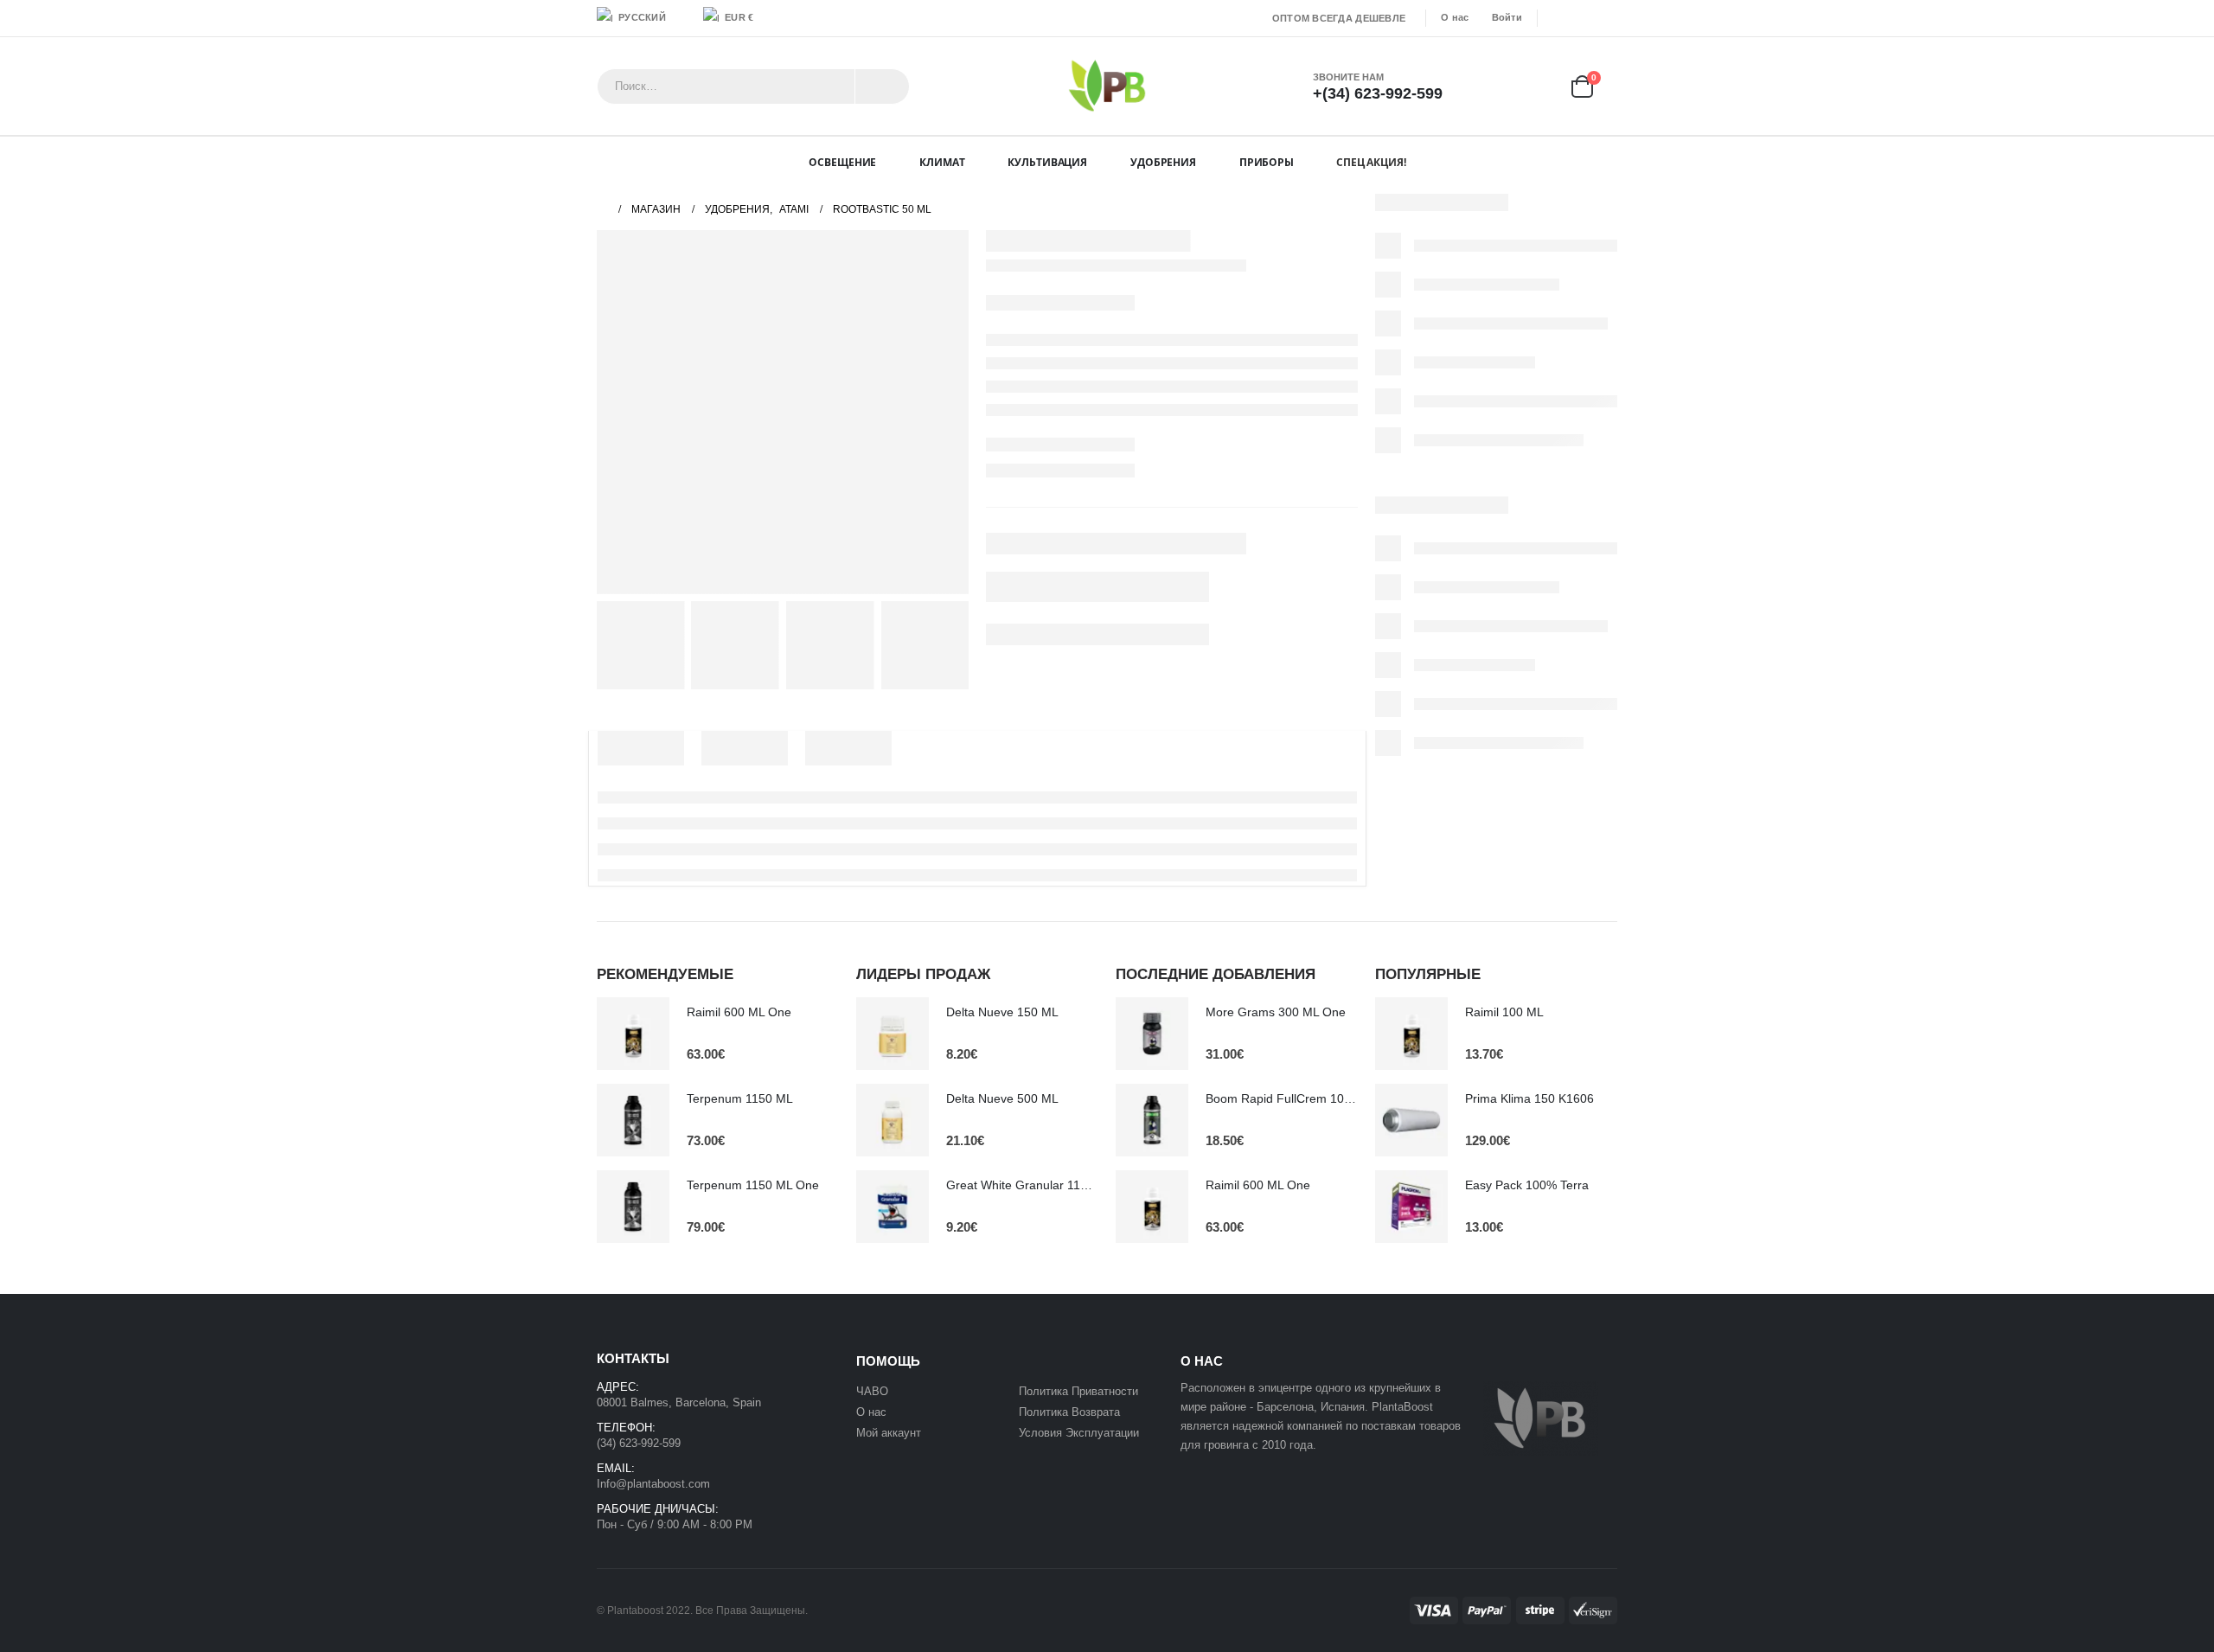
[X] (1581, 18)
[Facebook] (1556, 18)
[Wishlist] (1531, 86)
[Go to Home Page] (602, 209)
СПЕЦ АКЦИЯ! (1371, 162)
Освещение (842, 162)
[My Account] (1481, 86)
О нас (1455, 17)
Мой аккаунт (890, 1433)
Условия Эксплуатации (1079, 1433)
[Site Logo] (1107, 86)
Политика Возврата (1069, 1412)
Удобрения (1163, 162)
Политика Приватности (1078, 1391)
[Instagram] (1606, 18)
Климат (942, 162)
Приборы (1267, 162)
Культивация (1047, 162)
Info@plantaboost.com (653, 1484)
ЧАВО (872, 1391)
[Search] (882, 86)
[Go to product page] (633, 1034)
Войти (1507, 17)
